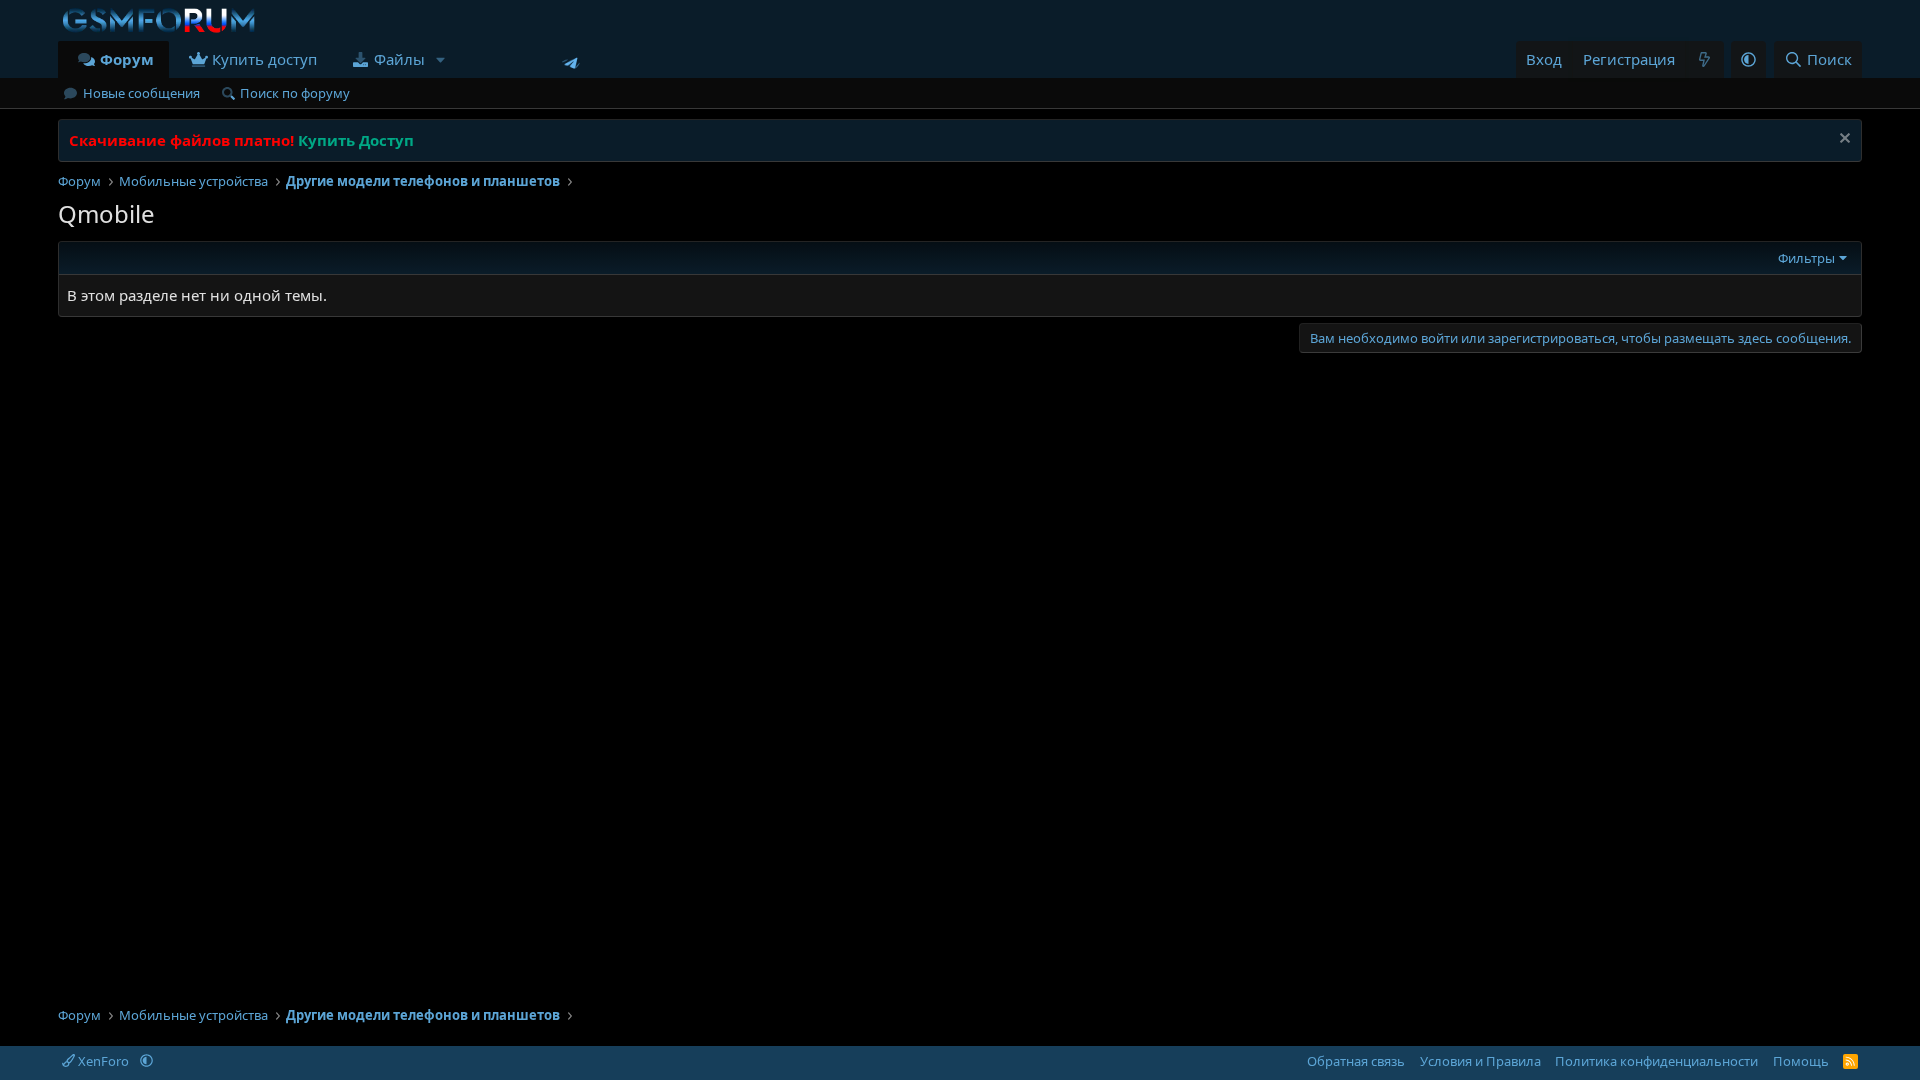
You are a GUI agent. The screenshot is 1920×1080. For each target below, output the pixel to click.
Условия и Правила (1480, 1061)
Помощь (1801, 1061)
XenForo (103, 1061)
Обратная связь (1356, 1061)
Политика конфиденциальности (1656, 1061)
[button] (441, 59)
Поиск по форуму (295, 93)
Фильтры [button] (1806, 258)
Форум (127, 59)
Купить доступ (264, 59)
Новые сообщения (141, 93)
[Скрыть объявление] (1842, 140)
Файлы (399, 59)
